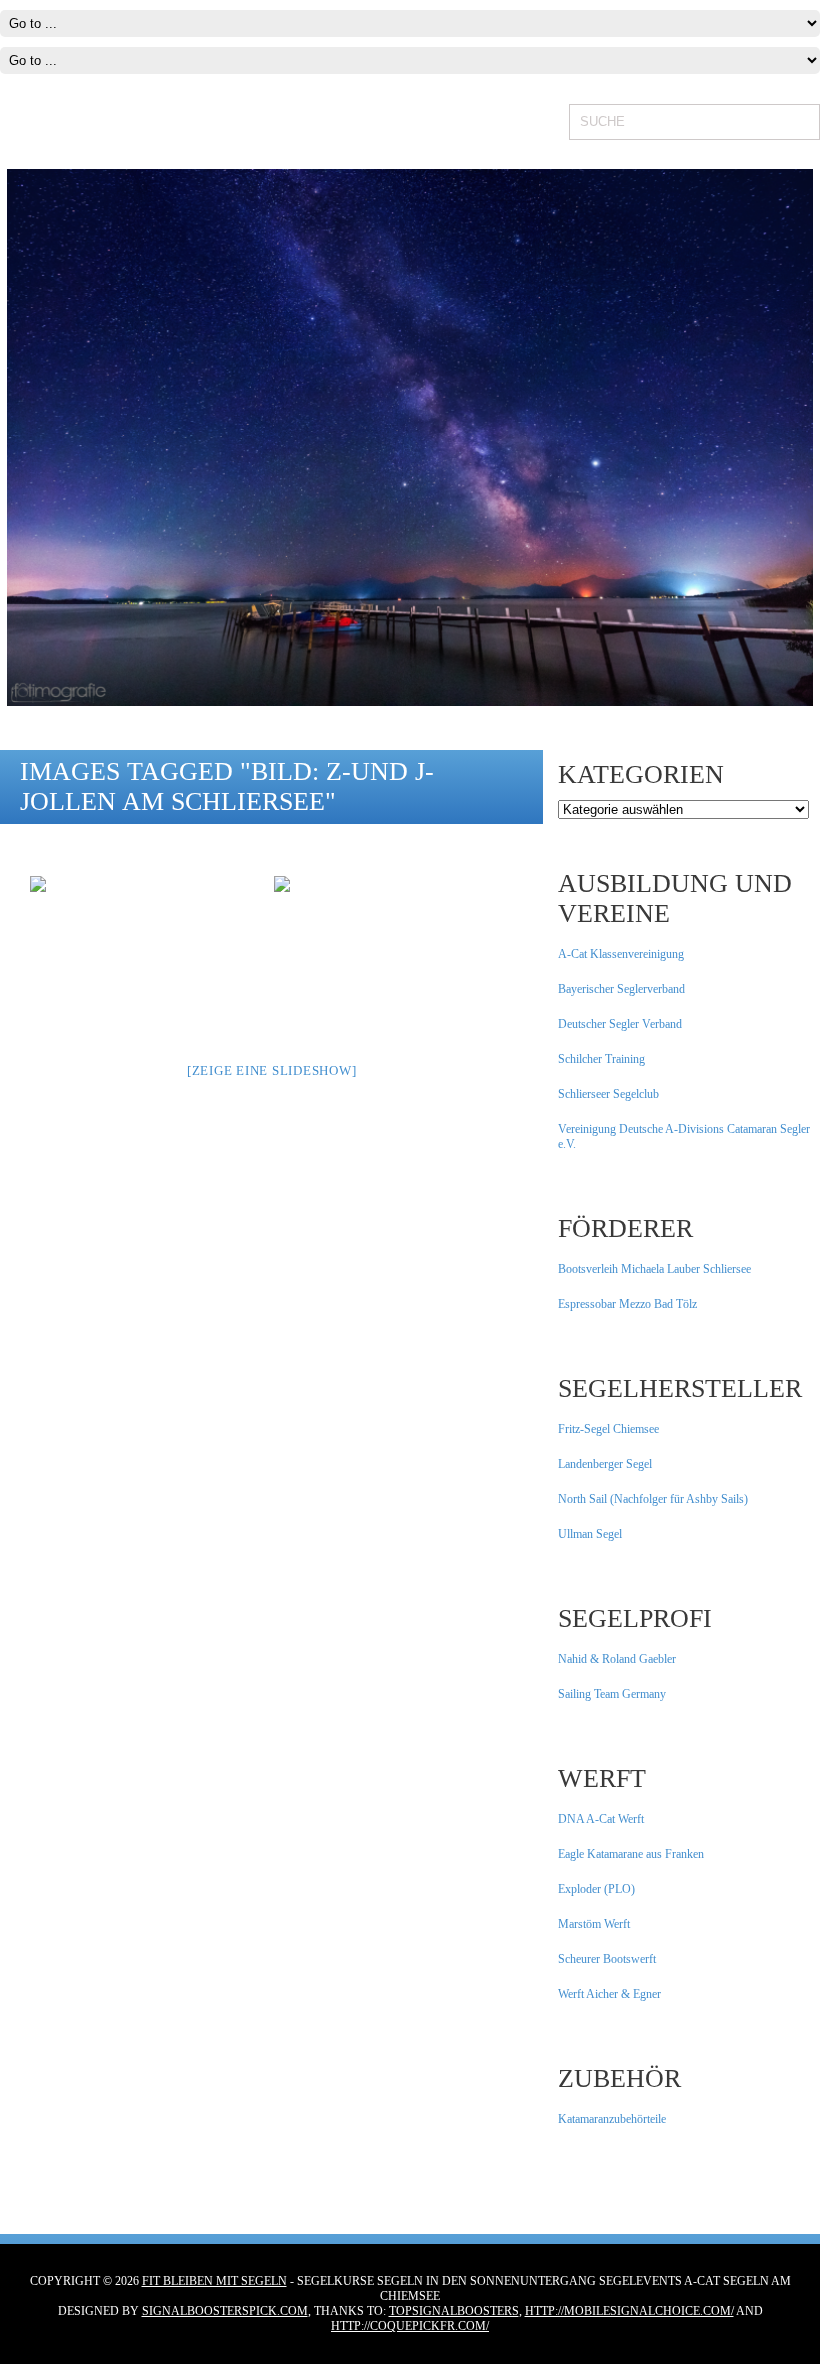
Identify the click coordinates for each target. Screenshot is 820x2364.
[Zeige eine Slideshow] (272, 1070)
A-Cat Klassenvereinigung (621, 954)
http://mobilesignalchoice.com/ (629, 2311)
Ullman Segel (590, 1534)
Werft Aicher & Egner (609, 1994)
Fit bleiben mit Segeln (214, 2281)
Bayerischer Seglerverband (621, 989)
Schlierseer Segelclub (608, 1094)
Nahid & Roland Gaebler (617, 1659)
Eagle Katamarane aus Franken (631, 1854)
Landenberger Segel (605, 1464)
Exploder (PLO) (596, 1889)
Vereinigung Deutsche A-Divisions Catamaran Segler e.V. (684, 1136)
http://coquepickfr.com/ (410, 2326)
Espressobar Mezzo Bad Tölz (627, 1304)
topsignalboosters (454, 2311)
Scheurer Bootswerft (607, 1959)
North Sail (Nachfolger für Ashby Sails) (653, 1499)
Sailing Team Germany (612, 1694)
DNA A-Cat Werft (601, 1819)
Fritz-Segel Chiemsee (608, 1429)
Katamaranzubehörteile (612, 2119)
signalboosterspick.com (225, 2311)
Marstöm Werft (594, 1924)
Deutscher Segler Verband (620, 1024)
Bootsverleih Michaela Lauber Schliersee (654, 1269)
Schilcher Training (601, 1059)
